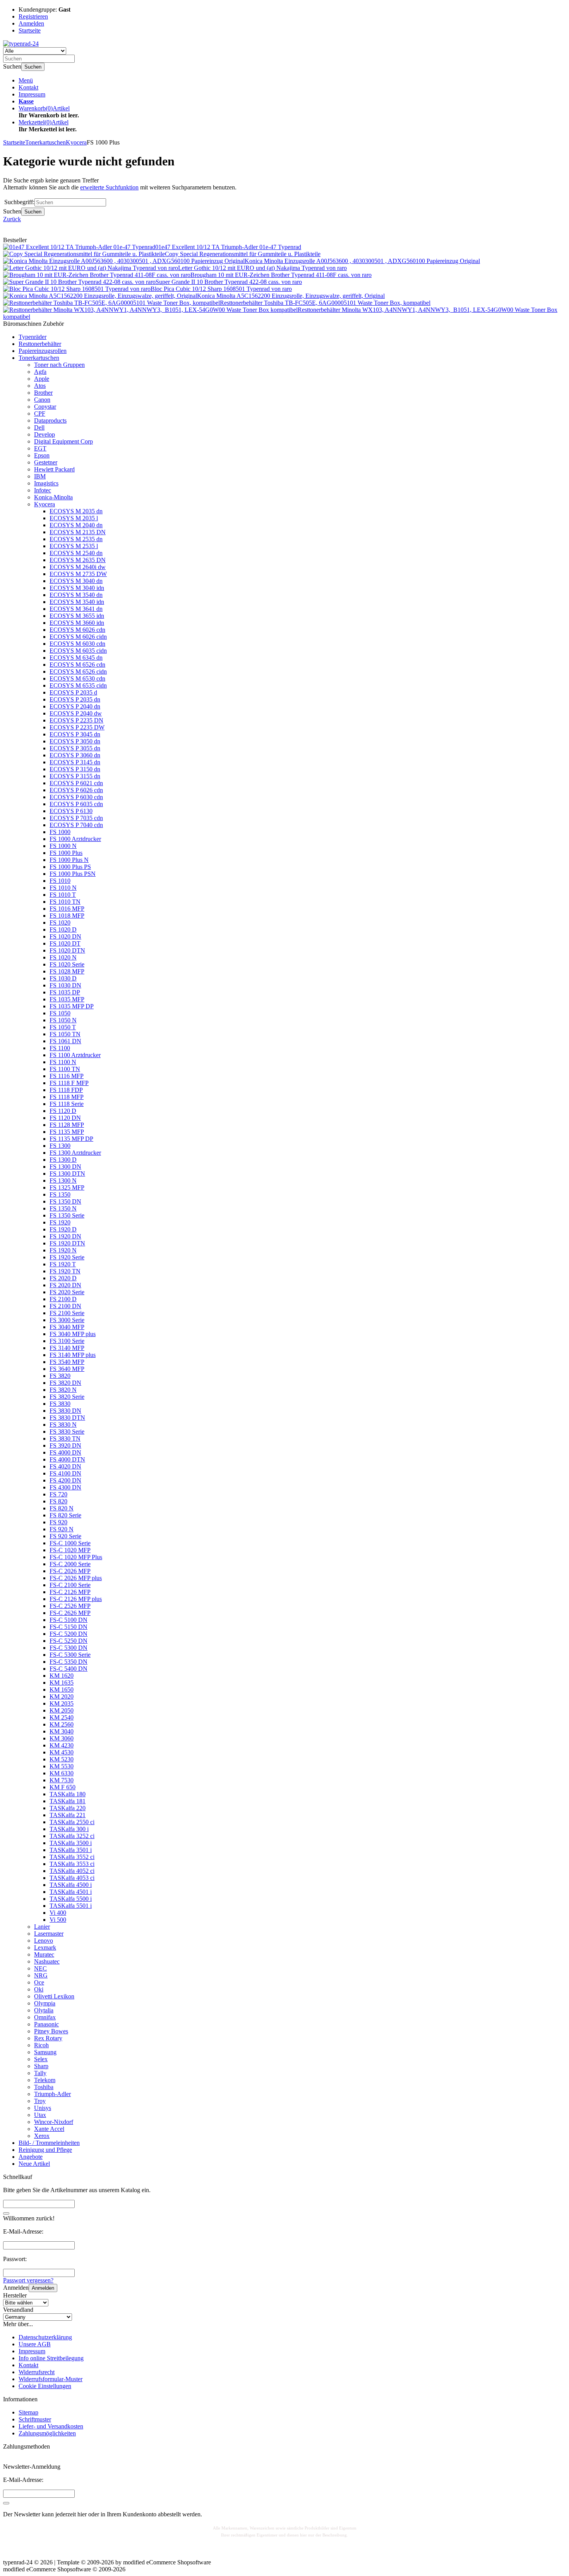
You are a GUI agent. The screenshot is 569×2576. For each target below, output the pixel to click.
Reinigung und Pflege (45, 2150)
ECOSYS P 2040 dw (76, 713)
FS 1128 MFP (67, 1125)
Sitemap (28, 2412)
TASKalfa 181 (68, 1801)
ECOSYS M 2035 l (74, 518)
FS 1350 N (63, 1208)
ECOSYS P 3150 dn (75, 769)
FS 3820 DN (65, 1383)
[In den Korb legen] (6, 2213)
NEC (40, 1968)
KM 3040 (62, 1731)
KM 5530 (62, 1766)
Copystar (45, 407)
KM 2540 (62, 1717)
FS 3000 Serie (67, 1320)
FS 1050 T (63, 1027)
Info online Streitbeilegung (51, 2358)
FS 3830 (60, 1404)
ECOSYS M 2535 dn (76, 539)
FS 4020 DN (65, 1466)
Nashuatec (47, 1961)
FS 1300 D (63, 1160)
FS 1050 (60, 1013)
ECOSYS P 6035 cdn (76, 804)
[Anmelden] (6, 2503)
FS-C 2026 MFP (70, 1571)
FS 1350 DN (65, 1201)
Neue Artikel (34, 2164)
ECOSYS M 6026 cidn (78, 637)
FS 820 (58, 1501)
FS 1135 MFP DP (71, 1139)
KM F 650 (63, 1787)
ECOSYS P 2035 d (73, 692)
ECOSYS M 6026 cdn (77, 630)
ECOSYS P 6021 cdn (76, 783)
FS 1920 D (63, 1229)
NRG (41, 1975)
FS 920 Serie (65, 1536)
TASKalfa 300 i (69, 1829)
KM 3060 (62, 1738)
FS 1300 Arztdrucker (75, 1153)
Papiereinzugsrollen (43, 351)
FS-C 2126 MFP (70, 1592)
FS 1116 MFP (67, 1076)
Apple (42, 379)
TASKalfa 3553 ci (72, 1864)
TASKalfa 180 (68, 1794)
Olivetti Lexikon (54, 1996)
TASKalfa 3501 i (71, 1850)
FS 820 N (62, 1508)
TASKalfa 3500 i (71, 1843)
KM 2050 (62, 1710)
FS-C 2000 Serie (70, 1564)
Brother (43, 393)
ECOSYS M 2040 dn (76, 525)
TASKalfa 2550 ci (72, 1822)
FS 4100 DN (65, 1473)
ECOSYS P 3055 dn (75, 748)
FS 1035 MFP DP (72, 1006)
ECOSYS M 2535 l (74, 546)
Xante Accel (49, 2129)
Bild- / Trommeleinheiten (49, 2143)
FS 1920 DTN (67, 1243)
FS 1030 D (63, 978)
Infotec (43, 490)
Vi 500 (58, 1920)
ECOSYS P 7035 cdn (76, 818)
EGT (40, 448)
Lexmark (45, 1947)
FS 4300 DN (65, 1487)
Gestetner (46, 462)
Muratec (44, 1954)
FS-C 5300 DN (69, 1648)
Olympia (45, 2003)
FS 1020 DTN (67, 950)
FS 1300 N (63, 1181)
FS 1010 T (63, 895)
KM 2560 (62, 1724)
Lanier (42, 1927)
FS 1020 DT (65, 943)
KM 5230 (62, 1759)
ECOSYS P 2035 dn (75, 699)
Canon (42, 400)
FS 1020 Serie (67, 964)
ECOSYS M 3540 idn (77, 602)
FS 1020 (60, 923)
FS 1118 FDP (66, 1090)
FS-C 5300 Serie (70, 1655)
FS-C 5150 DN (69, 1627)
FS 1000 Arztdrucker (75, 839)
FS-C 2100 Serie (70, 1585)
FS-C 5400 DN (69, 1669)
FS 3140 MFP (67, 1348)
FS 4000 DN (65, 1452)
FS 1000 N (63, 846)
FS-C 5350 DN (69, 1662)
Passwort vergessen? (28, 2280)
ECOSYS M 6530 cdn (77, 678)
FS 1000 (60, 832)
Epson (42, 455)
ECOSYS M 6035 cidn (78, 651)
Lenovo (44, 1941)
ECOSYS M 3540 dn (76, 595)
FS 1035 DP (65, 992)
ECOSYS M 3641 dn (76, 609)
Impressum (32, 94)
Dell (39, 427)
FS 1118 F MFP (69, 1083)
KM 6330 (62, 1773)
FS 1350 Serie (67, 1215)
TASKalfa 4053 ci (72, 1878)
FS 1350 (60, 1194)
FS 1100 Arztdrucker (75, 1055)
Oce (39, 1982)
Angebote (31, 2157)
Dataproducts (50, 420)
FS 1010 (60, 881)
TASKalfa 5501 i (71, 1906)
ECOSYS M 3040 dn (76, 581)
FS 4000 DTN (67, 1459)
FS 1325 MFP (67, 1187)
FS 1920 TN (65, 1271)
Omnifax (45, 2017)
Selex (41, 2059)
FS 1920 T (63, 1264)
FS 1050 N (63, 1020)
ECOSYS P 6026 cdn (76, 790)
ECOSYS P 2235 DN (76, 720)
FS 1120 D (63, 1111)
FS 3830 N (63, 1425)
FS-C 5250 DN (69, 1641)
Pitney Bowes (51, 2031)
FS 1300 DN (65, 1167)
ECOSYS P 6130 (71, 811)
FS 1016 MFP (67, 909)
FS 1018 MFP (67, 916)
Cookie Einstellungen (45, 2386)
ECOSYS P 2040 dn (75, 706)
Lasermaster (49, 1934)
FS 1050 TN (65, 1034)
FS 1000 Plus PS (70, 867)
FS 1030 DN (65, 985)
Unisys (43, 2108)
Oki (39, 1989)
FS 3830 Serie (67, 1432)
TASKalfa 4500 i (71, 1885)
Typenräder (33, 337)
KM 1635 (62, 1683)
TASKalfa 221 (68, 1815)
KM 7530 (62, 1780)
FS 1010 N (63, 888)
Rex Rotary (48, 2038)
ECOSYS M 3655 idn (77, 616)
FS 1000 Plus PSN (73, 874)
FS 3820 (60, 1376)
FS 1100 (60, 1048)
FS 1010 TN (65, 902)
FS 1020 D (63, 929)
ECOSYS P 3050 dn (75, 741)
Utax (40, 2115)
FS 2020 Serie (67, 1292)
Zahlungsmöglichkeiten (47, 2433)
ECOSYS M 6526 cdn (77, 665)
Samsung (45, 2052)
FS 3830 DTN (67, 1418)
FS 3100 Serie (67, 1341)
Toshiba (44, 2087)
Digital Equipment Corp (63, 441)
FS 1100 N (63, 1062)
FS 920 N (62, 1529)
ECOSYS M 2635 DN (78, 560)
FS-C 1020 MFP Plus (76, 1557)
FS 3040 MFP (67, 1327)
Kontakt (28, 87)
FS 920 (58, 1522)
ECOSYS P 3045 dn (75, 734)
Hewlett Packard (54, 469)
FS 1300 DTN (67, 1174)
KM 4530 (62, 1752)
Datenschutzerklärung (45, 2337)
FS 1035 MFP (67, 999)
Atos (40, 386)
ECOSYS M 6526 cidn (78, 672)
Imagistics (46, 483)
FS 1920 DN (65, 1236)
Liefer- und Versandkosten (51, 2426)
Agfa (40, 372)
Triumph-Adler (52, 2094)
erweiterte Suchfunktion (109, 187)
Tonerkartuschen (39, 358)
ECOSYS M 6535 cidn (78, 685)
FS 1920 (60, 1222)
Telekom (45, 2080)
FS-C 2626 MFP (70, 1613)
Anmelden (43, 2288)
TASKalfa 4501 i (71, 1892)
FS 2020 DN (65, 1285)
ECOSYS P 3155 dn (75, 776)
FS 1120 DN (65, 1118)
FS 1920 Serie (67, 1257)
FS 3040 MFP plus (73, 1334)
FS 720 (58, 1494)
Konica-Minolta (53, 497)
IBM (40, 476)
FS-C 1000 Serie (70, 1543)
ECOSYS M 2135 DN (78, 532)
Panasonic (46, 2024)
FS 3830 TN (65, 1438)
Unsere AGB (35, 2344)
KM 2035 (62, 1703)
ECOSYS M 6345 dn (76, 658)
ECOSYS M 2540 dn (76, 553)
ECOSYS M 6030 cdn (77, 644)
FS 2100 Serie (67, 1313)
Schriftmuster (35, 2419)
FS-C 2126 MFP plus (76, 1599)
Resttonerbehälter (40, 344)
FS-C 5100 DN (69, 1620)
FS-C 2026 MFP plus (76, 1578)
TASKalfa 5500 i (71, 1899)
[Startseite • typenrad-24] (21, 44)
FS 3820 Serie (67, 1397)
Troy (40, 2101)
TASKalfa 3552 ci (72, 1857)
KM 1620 (62, 1676)
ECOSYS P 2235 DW (77, 727)
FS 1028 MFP (67, 971)
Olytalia (44, 2010)
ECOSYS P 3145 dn (75, 762)
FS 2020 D (63, 1278)
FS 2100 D (63, 1299)
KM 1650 (62, 1690)
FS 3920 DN (65, 1445)
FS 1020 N (63, 957)
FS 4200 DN (65, 1480)
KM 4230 (62, 1745)
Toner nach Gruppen (59, 365)
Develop (45, 434)
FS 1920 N (63, 1250)
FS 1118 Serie (67, 1104)
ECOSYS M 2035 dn (76, 511)
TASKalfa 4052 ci (72, 1871)
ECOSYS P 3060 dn (75, 755)
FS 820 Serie (65, 1515)
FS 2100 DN (65, 1306)
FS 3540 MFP (67, 1362)
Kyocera (45, 504)
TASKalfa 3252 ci (72, 1836)
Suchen (33, 67)
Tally (40, 2073)
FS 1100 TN (65, 1069)
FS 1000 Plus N (69, 860)
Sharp (41, 2066)
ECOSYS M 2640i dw (78, 567)
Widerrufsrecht (37, 2372)
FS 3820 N (63, 1390)
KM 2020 (62, 1696)
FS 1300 (60, 1146)
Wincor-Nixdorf (54, 2122)
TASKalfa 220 (68, 1808)
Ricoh (41, 2045)
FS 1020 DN (65, 936)
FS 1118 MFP (67, 1097)
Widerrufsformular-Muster (51, 2379)
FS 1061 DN (65, 1041)
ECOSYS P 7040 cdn (76, 825)
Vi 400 (58, 1913)
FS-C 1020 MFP (70, 1550)
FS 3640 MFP (67, 1369)
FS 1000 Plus (66, 853)
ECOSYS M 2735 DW (78, 574)
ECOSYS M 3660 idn (77, 623)
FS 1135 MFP (67, 1132)
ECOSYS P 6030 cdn (76, 797)
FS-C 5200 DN (69, 1634)
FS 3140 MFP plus (73, 1355)
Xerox (42, 2136)
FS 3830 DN (65, 1411)
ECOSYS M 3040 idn (77, 588)
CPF (40, 414)
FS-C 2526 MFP (70, 1606)
